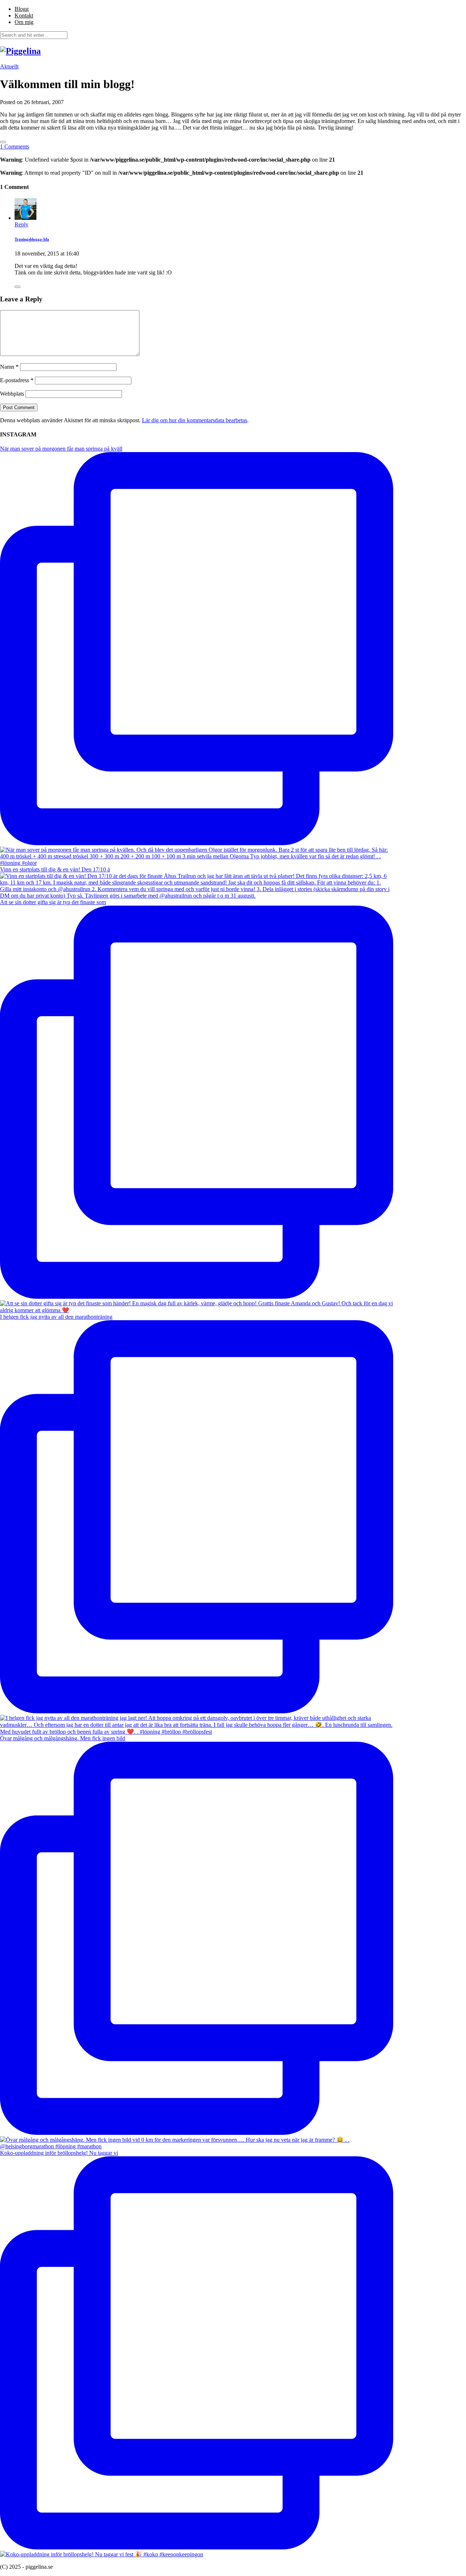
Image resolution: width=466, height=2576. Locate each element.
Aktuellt (9, 66)
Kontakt (24, 15)
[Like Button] (3, 142)
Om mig (24, 22)
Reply (21, 224)
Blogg (22, 9)
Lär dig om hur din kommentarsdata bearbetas (195, 420)
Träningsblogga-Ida (32, 239)
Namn (9, 367)
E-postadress (17, 380)
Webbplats (12, 394)
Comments (15, 147)
